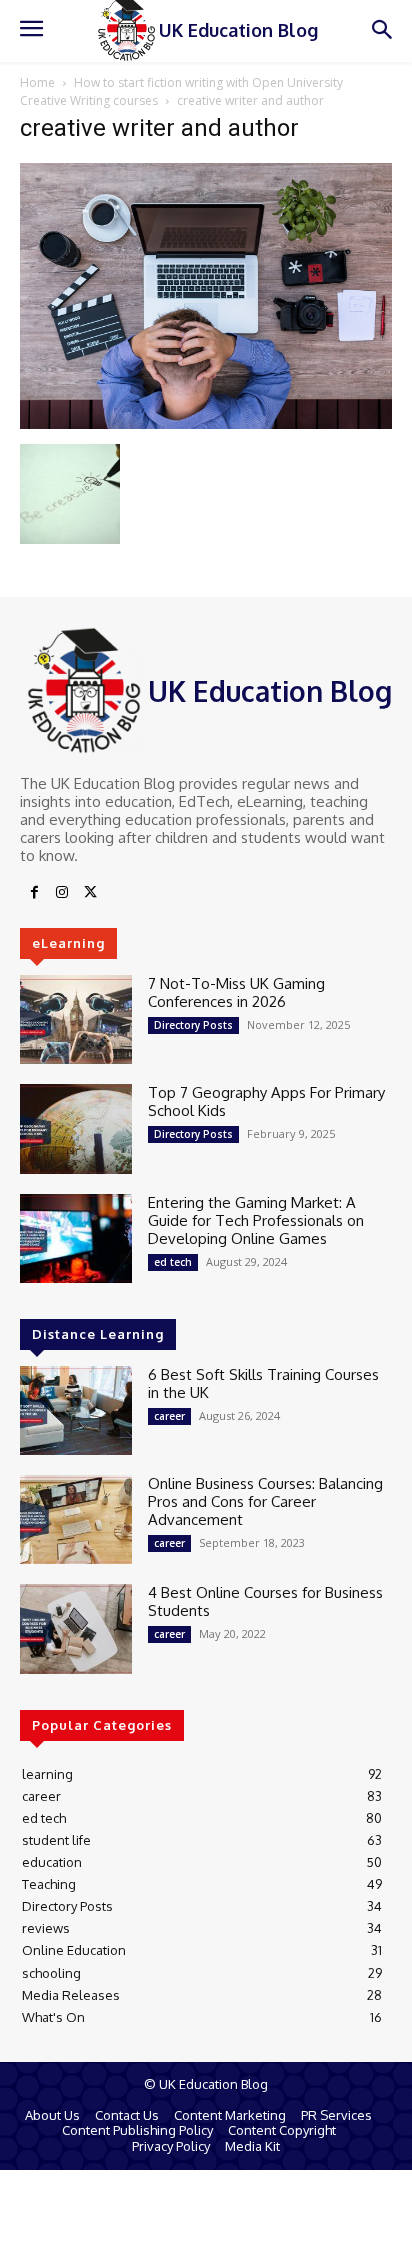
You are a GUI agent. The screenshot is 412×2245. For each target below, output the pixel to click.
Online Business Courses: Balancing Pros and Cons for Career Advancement (265, 1501)
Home (37, 82)
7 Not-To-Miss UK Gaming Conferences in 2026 (236, 992)
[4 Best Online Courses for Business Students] (76, 1628)
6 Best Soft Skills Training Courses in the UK (263, 1383)
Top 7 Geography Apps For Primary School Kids (266, 1101)
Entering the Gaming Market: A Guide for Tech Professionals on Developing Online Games (256, 1220)
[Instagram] (62, 893)
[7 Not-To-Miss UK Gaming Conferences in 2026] (76, 1019)
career (169, 1416)
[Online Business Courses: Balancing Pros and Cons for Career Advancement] (76, 1519)
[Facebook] (34, 893)
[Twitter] (90, 893)
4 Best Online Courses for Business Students (265, 1601)
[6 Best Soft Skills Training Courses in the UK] (76, 1410)
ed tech (173, 1262)
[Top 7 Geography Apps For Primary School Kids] (76, 1128)
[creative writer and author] (206, 423)
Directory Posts (193, 1025)
